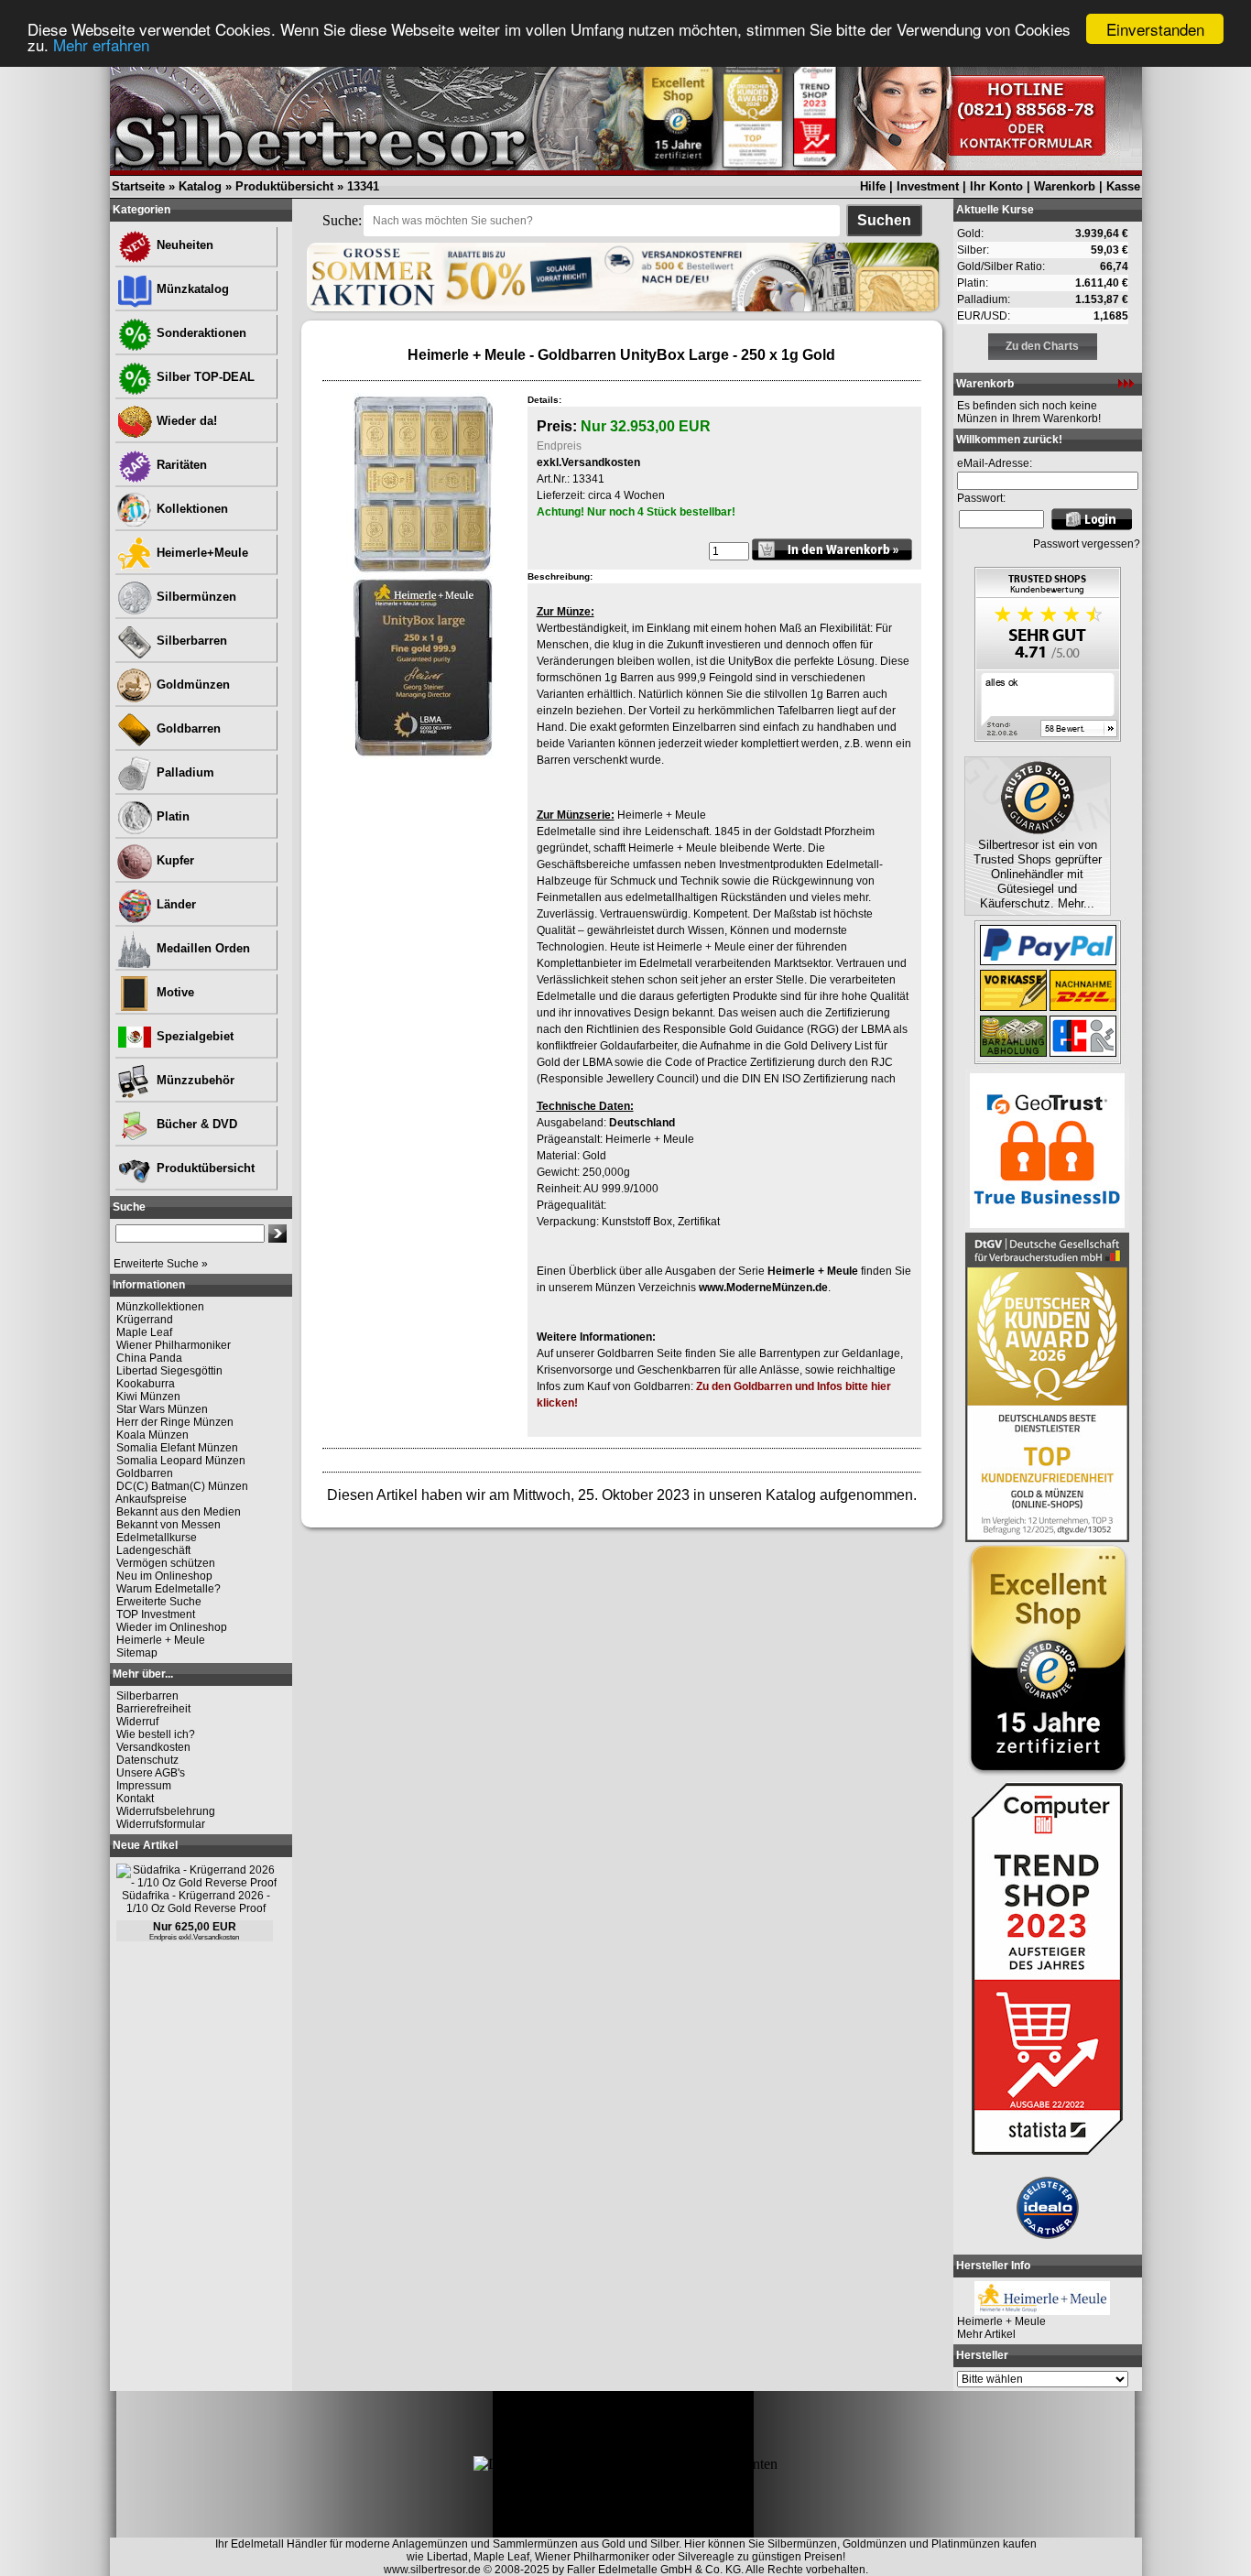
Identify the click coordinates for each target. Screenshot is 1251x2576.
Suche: (342, 220)
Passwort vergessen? (1087, 544)
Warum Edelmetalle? (169, 1589)
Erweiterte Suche (159, 1602)
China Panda (149, 1358)
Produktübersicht (284, 186)
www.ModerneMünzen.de (763, 1288)
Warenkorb (1065, 186)
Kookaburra (146, 1384)
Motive (174, 992)
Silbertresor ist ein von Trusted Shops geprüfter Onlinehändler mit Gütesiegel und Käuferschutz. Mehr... (1038, 874)
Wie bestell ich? (156, 1734)
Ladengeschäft (153, 1550)
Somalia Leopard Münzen (181, 1461)
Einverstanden (1155, 29)
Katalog (200, 186)
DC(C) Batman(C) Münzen (182, 1486)
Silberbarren (190, 641)
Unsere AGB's (151, 1773)
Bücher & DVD (195, 1124)
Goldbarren (187, 728)
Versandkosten (153, 1747)
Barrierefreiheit (153, 1709)
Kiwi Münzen (148, 1397)
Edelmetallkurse (157, 1538)
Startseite (138, 186)
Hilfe (873, 186)
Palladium (184, 772)
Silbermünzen (195, 597)
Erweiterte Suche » (161, 1264)
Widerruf (137, 1722)
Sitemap (137, 1653)
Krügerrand (145, 1320)
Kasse (1123, 186)
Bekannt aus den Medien (179, 1512)
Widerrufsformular (161, 1824)
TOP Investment (156, 1614)
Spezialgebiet (193, 1036)
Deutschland (642, 1123)
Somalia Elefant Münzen (177, 1448)
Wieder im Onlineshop (172, 1627)
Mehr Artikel (986, 2334)
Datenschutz (147, 1760)
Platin (171, 816)
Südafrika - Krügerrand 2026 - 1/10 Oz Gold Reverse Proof (196, 1902)
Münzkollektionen (160, 1307)
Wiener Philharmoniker (174, 1345)
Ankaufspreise (151, 1499)
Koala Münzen (152, 1435)
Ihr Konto (996, 186)
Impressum (144, 1786)
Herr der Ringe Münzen (175, 1422)
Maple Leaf (144, 1332)
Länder (174, 904)
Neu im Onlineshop (164, 1576)
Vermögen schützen (166, 1563)
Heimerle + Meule (161, 1640)
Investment (928, 186)
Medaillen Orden (201, 948)
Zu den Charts (1042, 346)
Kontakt (135, 1799)
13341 (363, 186)
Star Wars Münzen (162, 1409)
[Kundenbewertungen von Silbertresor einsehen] (1048, 737)
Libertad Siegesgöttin (169, 1371)
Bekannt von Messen (169, 1525)
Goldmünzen (191, 685)
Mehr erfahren (101, 45)
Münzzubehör (194, 1080)
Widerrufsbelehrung (166, 1811)
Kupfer (174, 860)
